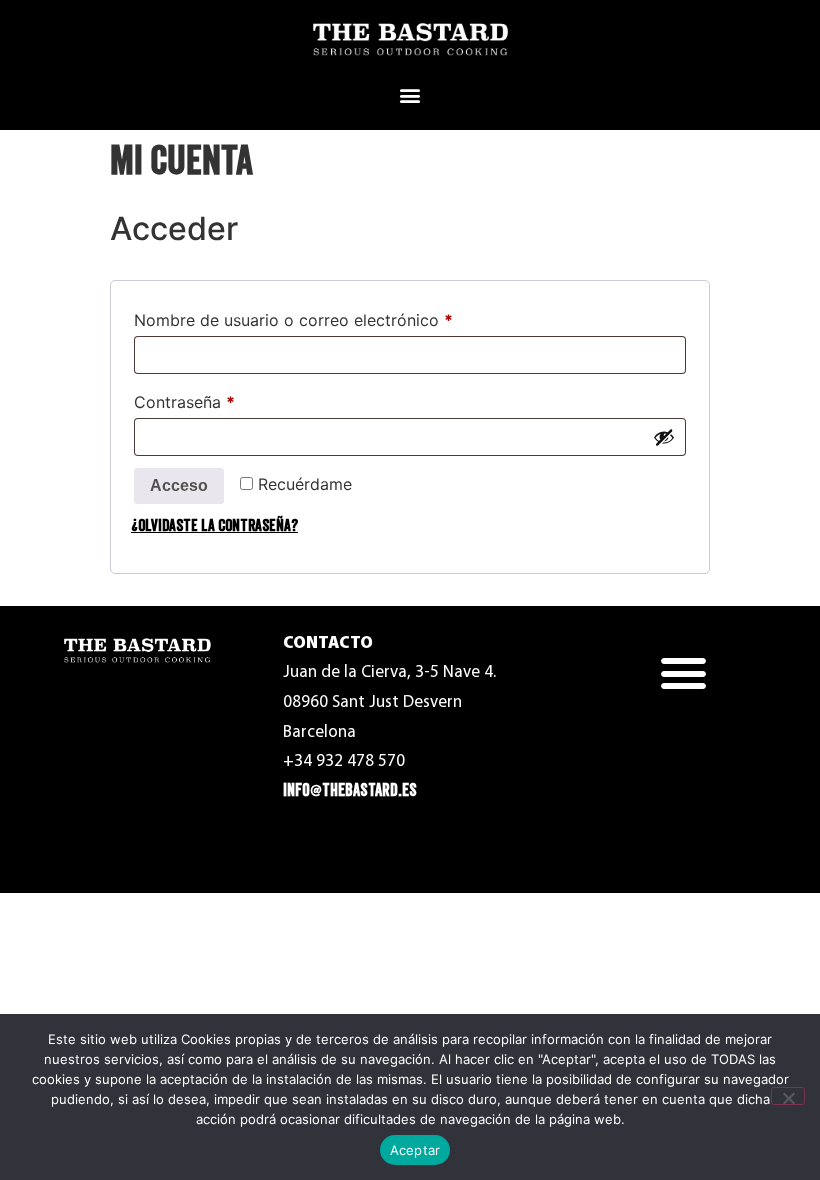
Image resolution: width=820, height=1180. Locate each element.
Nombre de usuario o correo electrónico (335, 317)
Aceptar (415, 1150)
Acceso (179, 485)
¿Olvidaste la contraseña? (214, 526)
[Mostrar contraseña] (664, 437)
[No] (788, 1096)
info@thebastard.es (350, 791)
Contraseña (226, 399)
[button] (410, 95)
